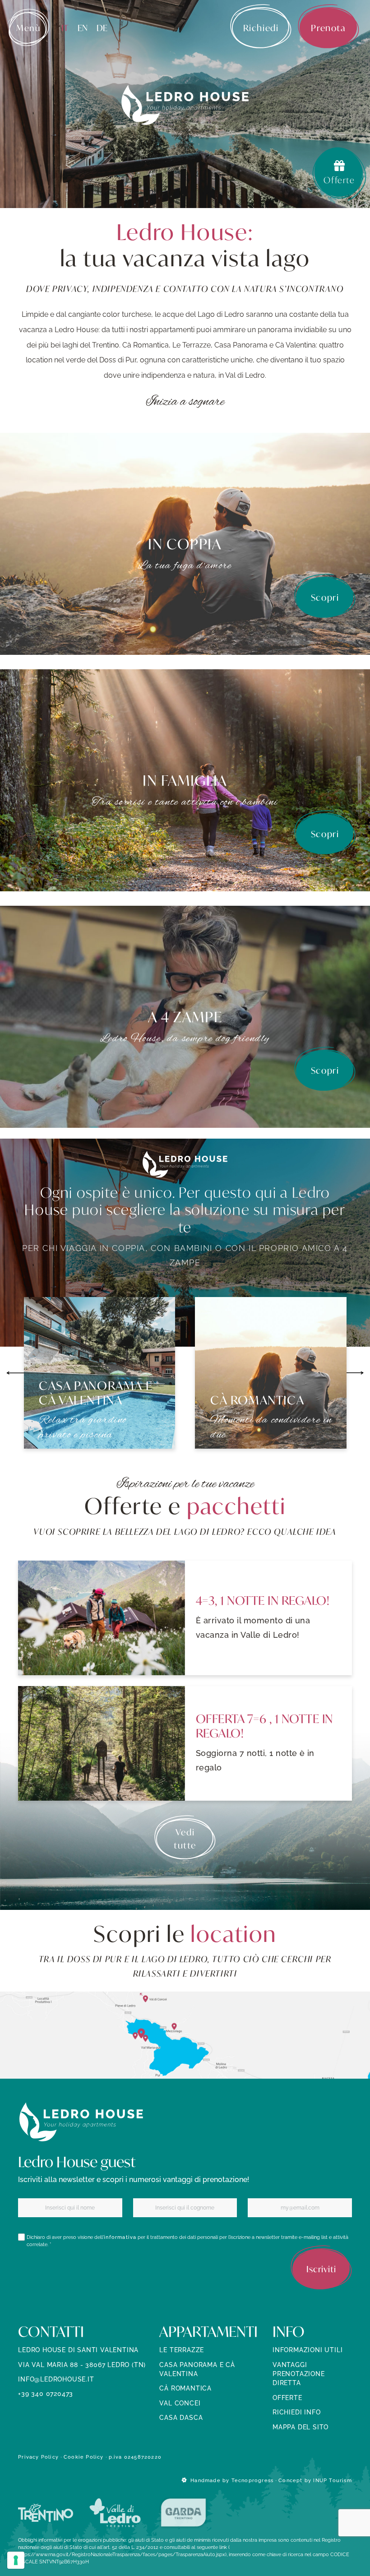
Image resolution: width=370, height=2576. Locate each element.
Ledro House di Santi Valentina (78, 2350)
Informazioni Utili (308, 2350)
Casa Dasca (181, 2418)
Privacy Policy (38, 2457)
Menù (28, 28)
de (102, 28)
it (65, 28)
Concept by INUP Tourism (315, 2480)
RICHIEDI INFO (296, 2412)
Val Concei (180, 2403)
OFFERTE (287, 2398)
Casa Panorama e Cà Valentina (197, 2369)
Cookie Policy (84, 2457)
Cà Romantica (185, 2388)
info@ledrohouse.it (56, 2379)
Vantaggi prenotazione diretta (299, 2374)
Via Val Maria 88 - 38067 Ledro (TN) (82, 2365)
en (83, 28)
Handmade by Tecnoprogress (232, 2480)
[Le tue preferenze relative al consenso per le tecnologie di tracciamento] (16, 2560)
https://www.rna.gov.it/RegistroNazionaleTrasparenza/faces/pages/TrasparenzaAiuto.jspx (122, 2554)
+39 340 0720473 (46, 2394)
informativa (120, 2237)
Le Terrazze (182, 2350)
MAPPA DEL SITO (301, 2427)
